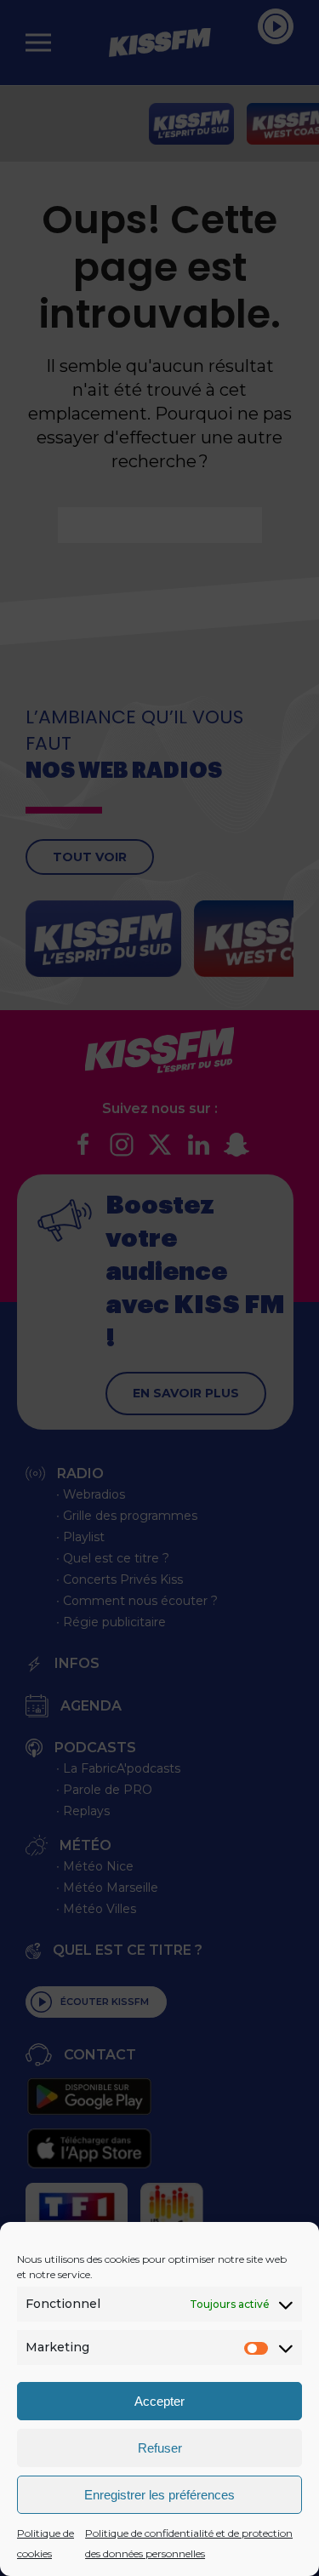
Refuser (160, 2448)
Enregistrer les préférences (159, 2495)
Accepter (159, 2401)
